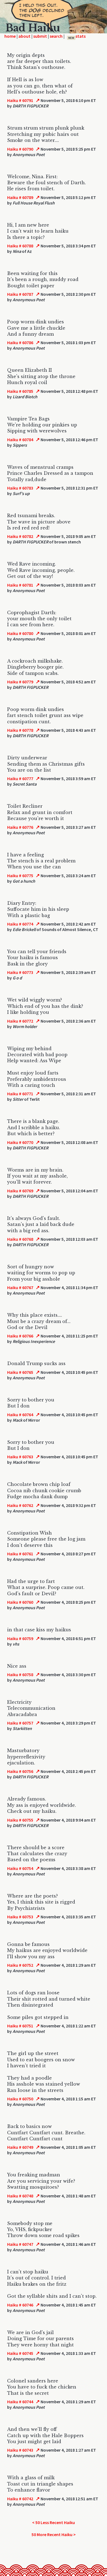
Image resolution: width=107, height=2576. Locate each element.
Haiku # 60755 (20, 1820)
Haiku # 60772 (20, 1021)
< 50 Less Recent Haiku (54, 2522)
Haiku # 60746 (20, 2305)
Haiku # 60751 (20, 2026)
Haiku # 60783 (20, 488)
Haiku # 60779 (20, 682)
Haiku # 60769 (20, 1191)
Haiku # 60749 (20, 2147)
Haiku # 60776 (20, 827)
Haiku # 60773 (20, 972)
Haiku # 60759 (20, 1638)
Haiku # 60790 (20, 149)
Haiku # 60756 (20, 1771)
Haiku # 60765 (20, 1372)
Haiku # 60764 (20, 1415)
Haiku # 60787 (20, 294)
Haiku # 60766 (20, 1336)
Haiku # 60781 (20, 585)
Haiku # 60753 (20, 1917)
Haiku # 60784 (20, 440)
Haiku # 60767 (20, 1287)
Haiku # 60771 (20, 1094)
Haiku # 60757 (20, 1723)
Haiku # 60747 (20, 2244)
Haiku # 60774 (20, 924)
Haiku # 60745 (20, 2353)
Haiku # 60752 (20, 1965)
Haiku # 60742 (20, 2499)
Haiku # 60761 (20, 1554)
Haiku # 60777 (20, 778)
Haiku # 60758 (20, 1675)
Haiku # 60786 (20, 343)
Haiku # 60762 (20, 1505)
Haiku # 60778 (20, 730)
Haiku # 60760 (20, 1602)
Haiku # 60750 (20, 2099)
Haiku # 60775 (20, 876)
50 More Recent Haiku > (54, 2534)
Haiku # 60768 (20, 1239)
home (10, 36)
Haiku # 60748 (20, 2196)
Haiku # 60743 (20, 2450)
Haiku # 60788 (20, 246)
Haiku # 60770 (20, 1142)
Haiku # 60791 (20, 100)
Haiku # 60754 (20, 1868)
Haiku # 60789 (20, 197)
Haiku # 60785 (20, 391)
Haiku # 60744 (20, 2402)
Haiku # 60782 (20, 536)
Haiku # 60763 (20, 1457)
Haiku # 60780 (20, 633)
